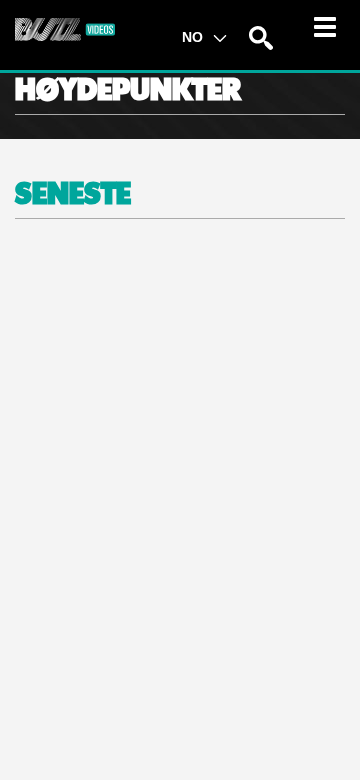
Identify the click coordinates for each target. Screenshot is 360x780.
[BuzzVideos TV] (65, 28)
